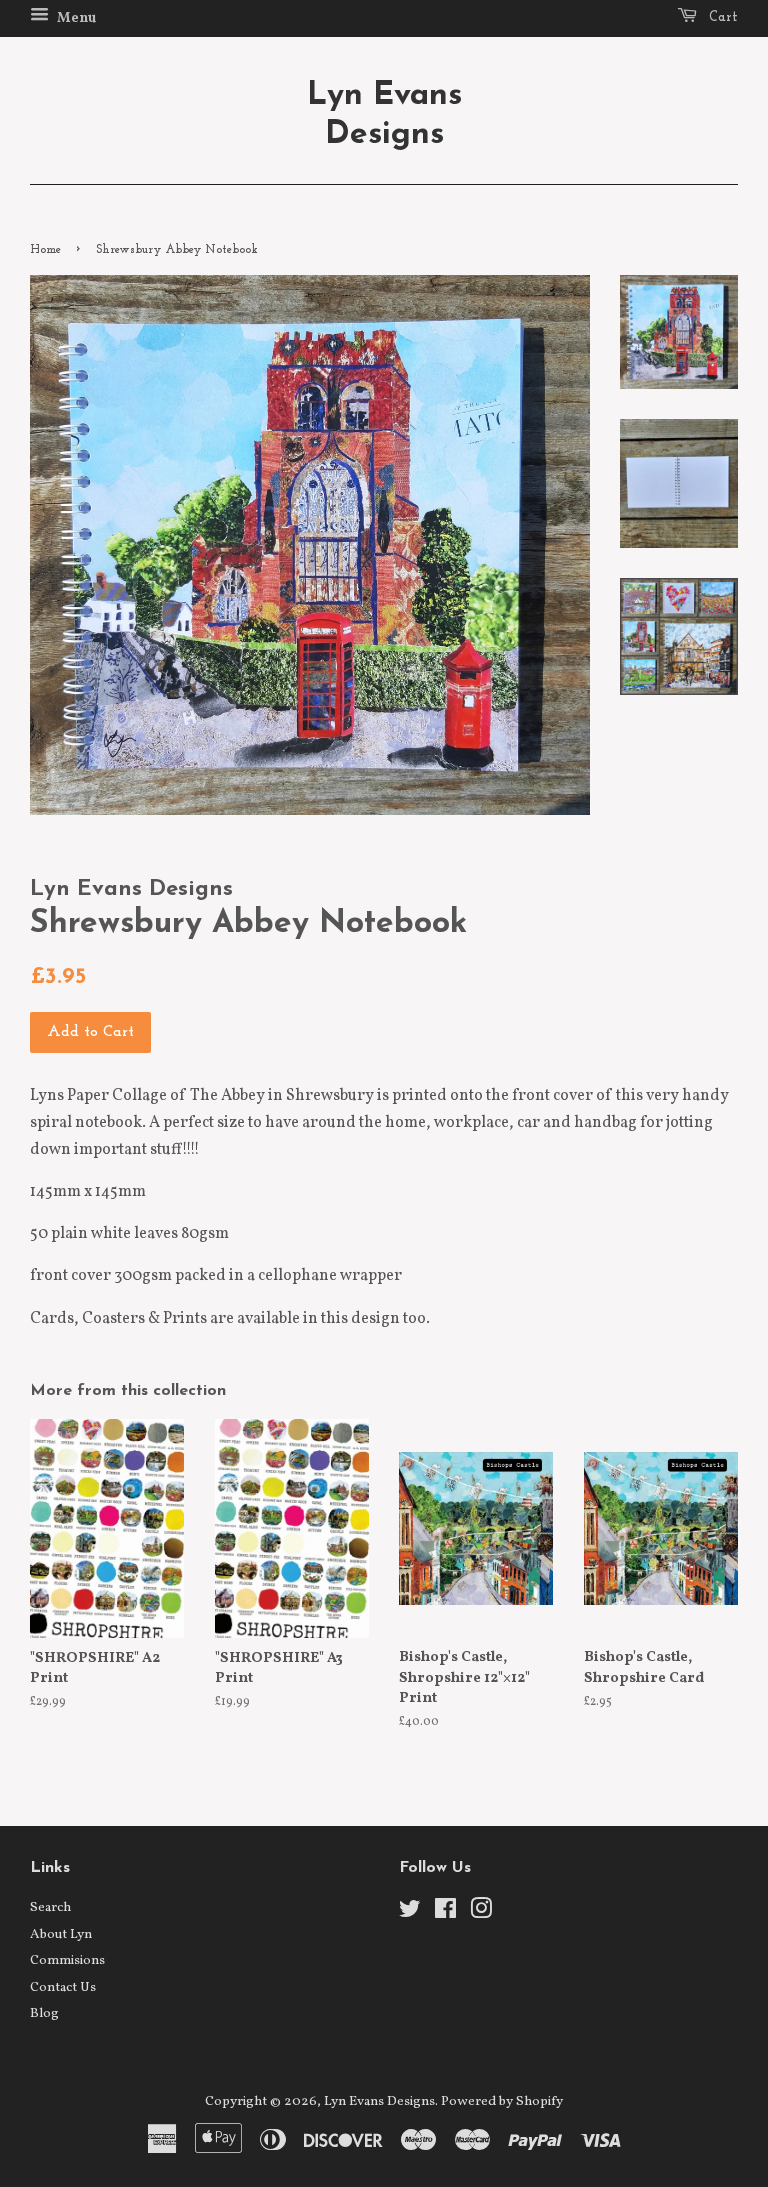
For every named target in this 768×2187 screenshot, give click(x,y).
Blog (44, 2013)
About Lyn (61, 1934)
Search (50, 1907)
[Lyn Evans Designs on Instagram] (481, 1913)
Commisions (67, 1960)
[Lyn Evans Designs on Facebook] (445, 1913)
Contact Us (63, 1987)
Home (45, 250)
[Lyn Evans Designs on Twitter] (410, 1913)
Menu (75, 18)
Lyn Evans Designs (384, 115)
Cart (721, 17)
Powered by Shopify (502, 2101)
